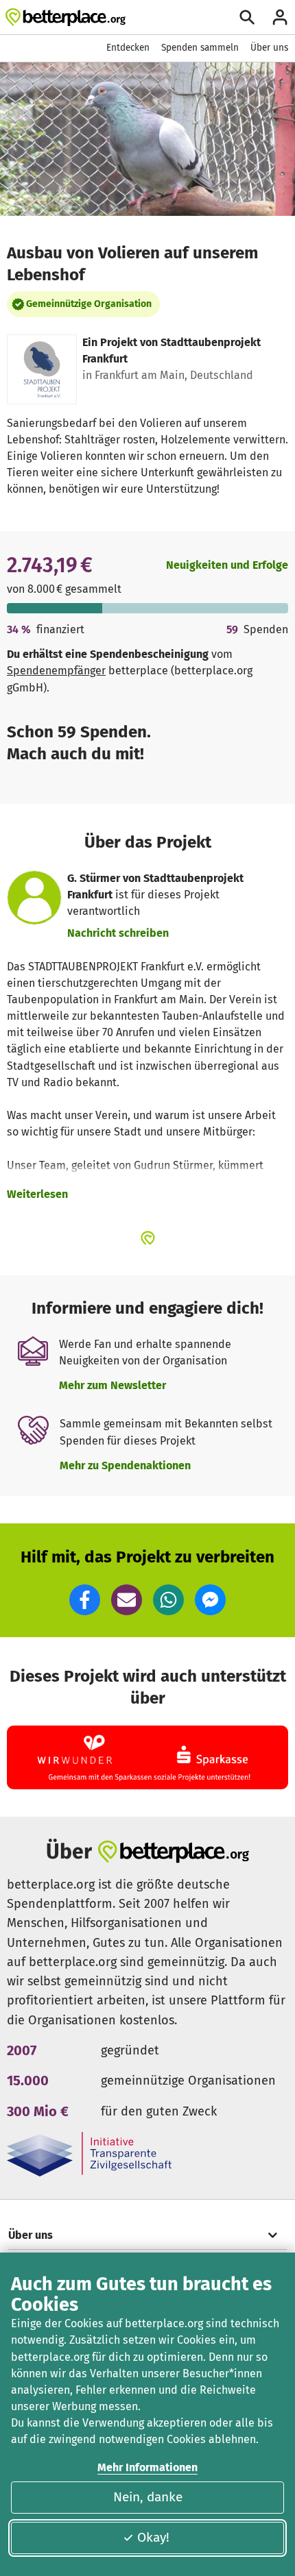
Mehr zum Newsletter (113, 1385)
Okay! (153, 2537)
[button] (85, 1600)
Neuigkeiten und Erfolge (227, 565)
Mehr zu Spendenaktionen (125, 1465)
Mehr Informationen (147, 2467)
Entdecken (128, 48)
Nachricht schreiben (118, 933)
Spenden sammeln (200, 48)
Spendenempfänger (56, 671)
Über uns (269, 48)
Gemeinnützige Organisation (89, 304)
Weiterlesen (37, 1194)
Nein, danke (148, 2497)
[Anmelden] (280, 17)
